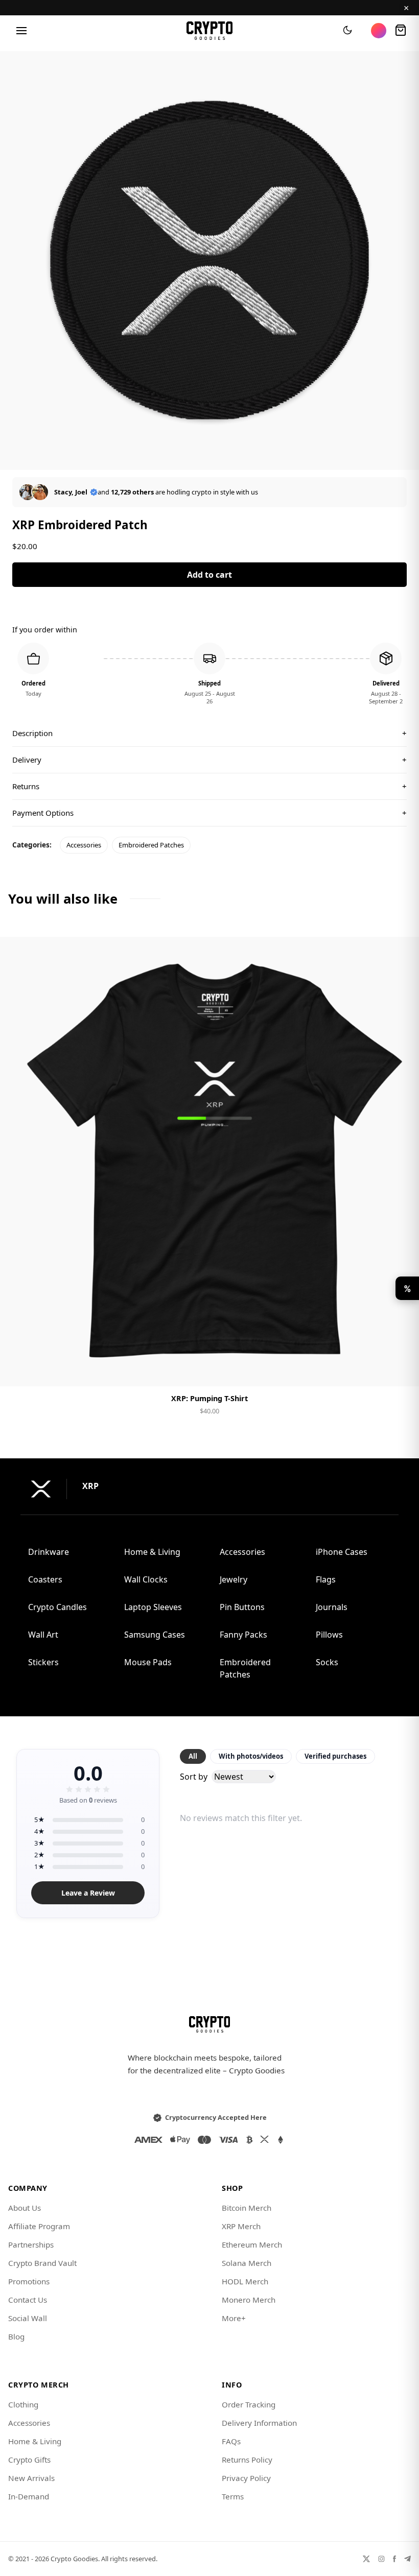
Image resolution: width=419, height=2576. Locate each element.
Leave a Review (88, 1893)
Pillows (329, 1635)
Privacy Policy (246, 2478)
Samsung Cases (155, 1635)
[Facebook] (394, 2559)
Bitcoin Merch (247, 2208)
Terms (233, 2496)
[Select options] (209, 1370)
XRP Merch (241, 2226)
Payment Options (209, 813)
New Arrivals (31, 2478)
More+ (234, 2318)
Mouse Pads (148, 1662)
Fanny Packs (243, 1635)
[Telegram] (408, 2559)
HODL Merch (245, 2281)
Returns (209, 786)
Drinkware (49, 1552)
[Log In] (379, 31)
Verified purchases (335, 1756)
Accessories (84, 845)
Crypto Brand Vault (42, 2263)
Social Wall (28, 2318)
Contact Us (28, 2300)
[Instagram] (381, 2559)
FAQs (231, 2441)
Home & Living (152, 1552)
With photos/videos (251, 1756)
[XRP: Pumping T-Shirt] (209, 1162)
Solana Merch (247, 2263)
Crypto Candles (57, 1607)
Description (209, 733)
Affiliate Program (39, 2226)
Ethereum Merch (252, 2244)
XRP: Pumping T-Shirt (209, 1398)
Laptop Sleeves (153, 1607)
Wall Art (43, 1635)
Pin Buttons (242, 1607)
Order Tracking (249, 2404)
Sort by (194, 1777)
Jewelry (234, 1579)
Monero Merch (249, 2300)
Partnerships (31, 2244)
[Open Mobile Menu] (21, 31)
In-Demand (29, 2496)
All (193, 1756)
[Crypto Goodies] (210, 31)
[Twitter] (366, 2559)
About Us (25, 2208)
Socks (327, 1662)
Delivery (209, 760)
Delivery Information (259, 2423)
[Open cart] (401, 31)
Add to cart (209, 575)
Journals (332, 1607)
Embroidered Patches (151, 845)
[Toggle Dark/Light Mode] (347, 31)
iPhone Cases (342, 1552)
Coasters (45, 1579)
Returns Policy (247, 2460)
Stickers (43, 1662)
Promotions (29, 2281)
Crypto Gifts (29, 2460)
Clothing (23, 2404)
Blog (16, 2336)
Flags (326, 1579)
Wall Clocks (146, 1579)
